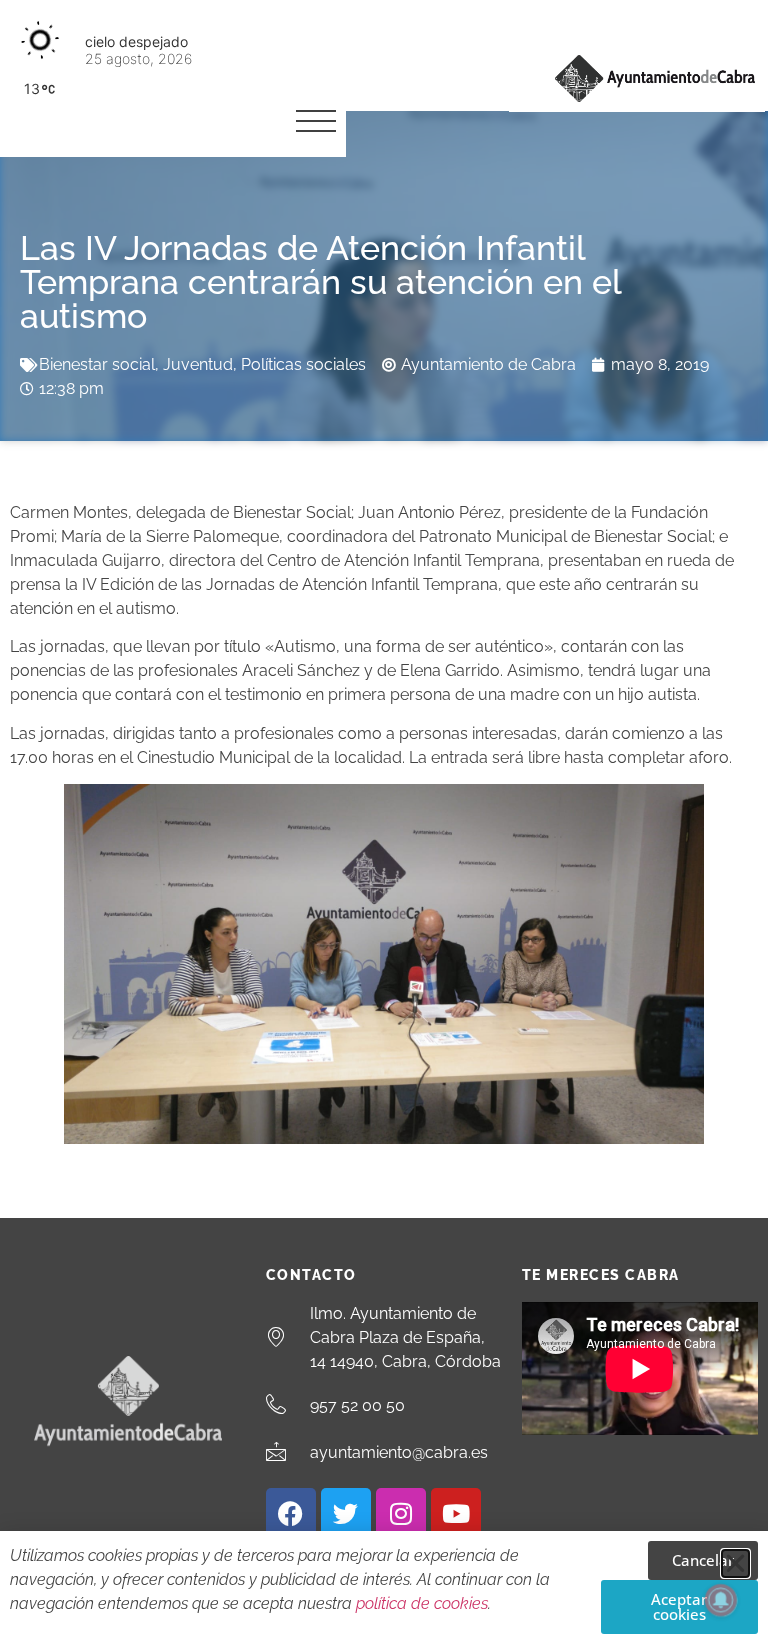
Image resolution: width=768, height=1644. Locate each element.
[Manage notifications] (721, 1600)
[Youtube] (456, 1513)
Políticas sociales (303, 364)
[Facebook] (291, 1513)
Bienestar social (97, 364)
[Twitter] (346, 1513)
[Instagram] (401, 1513)
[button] (735, 1563)
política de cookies (422, 1603)
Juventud (198, 364)
